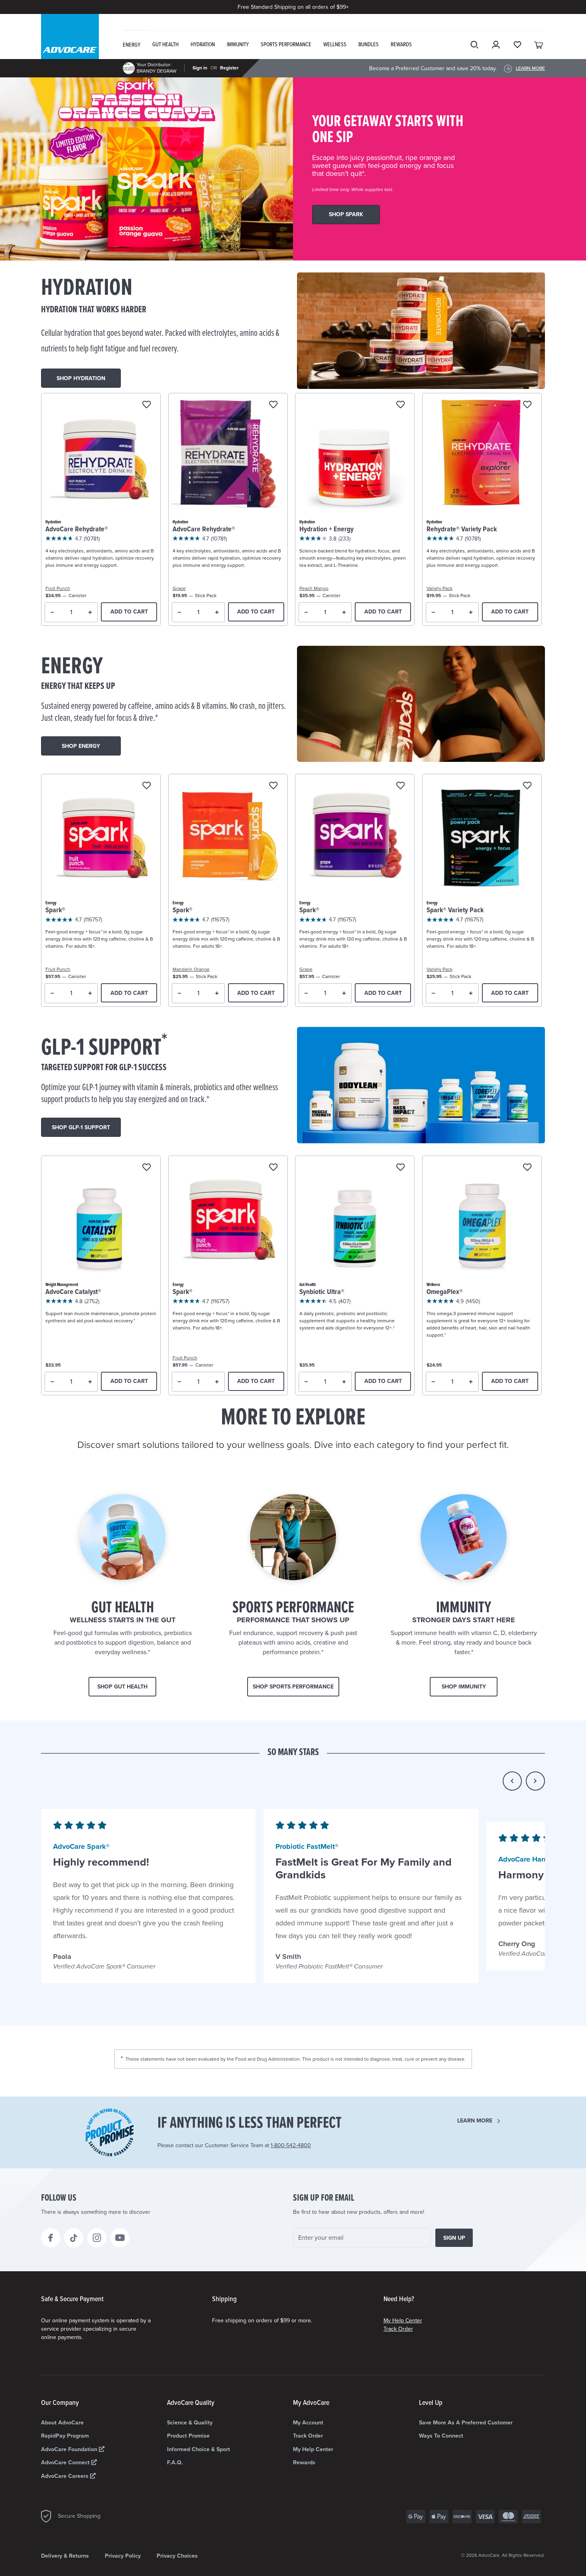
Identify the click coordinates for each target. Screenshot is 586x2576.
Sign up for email (324, 2198)
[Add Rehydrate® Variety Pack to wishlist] (527, 405)
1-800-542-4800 (291, 2145)
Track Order (398, 2329)
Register (229, 68)
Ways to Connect (441, 2436)
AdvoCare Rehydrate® (77, 530)
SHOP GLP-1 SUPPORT (81, 1127)
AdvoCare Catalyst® (73, 1292)
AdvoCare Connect (66, 2463)
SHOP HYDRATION (81, 378)
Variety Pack (439, 588)
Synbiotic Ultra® (322, 1292)
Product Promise (188, 2436)
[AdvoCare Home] (70, 43)
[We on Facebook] (51, 2238)
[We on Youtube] (120, 2238)
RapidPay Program (65, 2436)
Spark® (55, 910)
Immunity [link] (238, 45)
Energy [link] (132, 45)
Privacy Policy (123, 2556)
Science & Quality (190, 2423)
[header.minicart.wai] (539, 45)
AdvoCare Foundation (70, 2449)
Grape (179, 588)
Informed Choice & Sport (199, 2449)
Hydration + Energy (326, 530)
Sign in (200, 68)
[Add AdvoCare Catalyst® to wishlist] (146, 1168)
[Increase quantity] (90, 612)
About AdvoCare (62, 2423)
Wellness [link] (335, 45)
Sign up (454, 2238)
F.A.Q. (175, 2463)
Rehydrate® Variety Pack (462, 530)
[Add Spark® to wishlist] (146, 786)
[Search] (474, 45)
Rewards (304, 2463)
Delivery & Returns (65, 2556)
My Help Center (403, 2321)
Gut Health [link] (165, 45)
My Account (308, 2423)
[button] (512, 1781)
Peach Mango (314, 588)
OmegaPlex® (445, 1292)
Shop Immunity (464, 1687)
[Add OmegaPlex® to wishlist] (527, 1168)
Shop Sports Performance (293, 1687)
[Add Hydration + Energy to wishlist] (400, 405)
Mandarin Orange (191, 969)
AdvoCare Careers (66, 2476)
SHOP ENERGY (81, 746)
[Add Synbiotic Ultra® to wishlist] (400, 1168)
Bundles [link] (369, 45)
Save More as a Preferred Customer (466, 2423)
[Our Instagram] (97, 2238)
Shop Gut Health (122, 1687)
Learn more (475, 2121)
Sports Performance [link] (286, 45)
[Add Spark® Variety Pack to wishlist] (527, 786)
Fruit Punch (58, 588)
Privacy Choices (177, 2556)
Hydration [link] (203, 45)
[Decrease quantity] (52, 612)
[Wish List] (517, 45)
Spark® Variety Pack (455, 910)
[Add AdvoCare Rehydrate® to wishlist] (146, 405)
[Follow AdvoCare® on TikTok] (74, 2238)
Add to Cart (129, 612)
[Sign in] (496, 45)
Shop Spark (346, 214)
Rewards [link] (401, 45)
